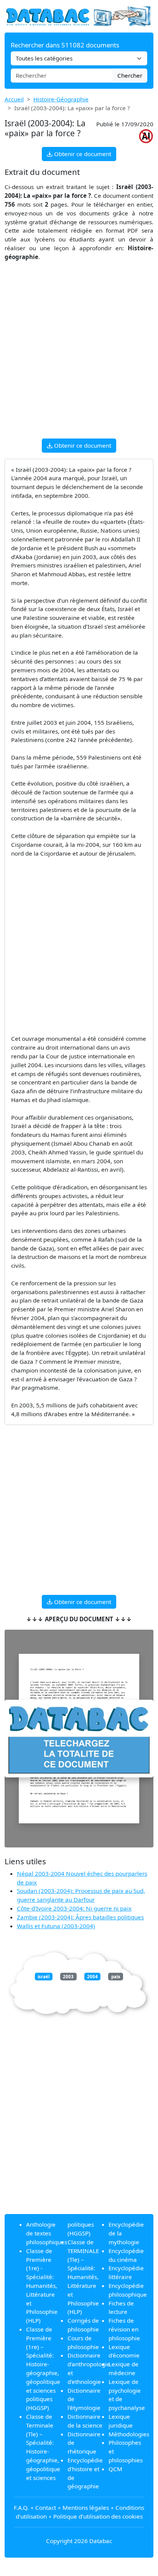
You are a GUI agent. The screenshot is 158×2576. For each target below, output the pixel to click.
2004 (92, 1977)
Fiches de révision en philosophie (124, 2329)
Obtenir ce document (82, 154)
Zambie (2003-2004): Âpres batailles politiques (80, 1917)
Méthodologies (129, 2434)
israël (44, 1977)
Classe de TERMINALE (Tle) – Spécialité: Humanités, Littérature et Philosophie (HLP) (83, 2277)
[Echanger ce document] (79, 1739)
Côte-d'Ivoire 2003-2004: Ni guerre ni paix (74, 1908)
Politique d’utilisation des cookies (98, 2516)
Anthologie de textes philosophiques (47, 2233)
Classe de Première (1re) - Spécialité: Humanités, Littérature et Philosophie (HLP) (42, 2286)
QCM (115, 2469)
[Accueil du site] (79, 16)
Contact (46, 2508)
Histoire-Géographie (61, 99)
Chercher (130, 75)
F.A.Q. (21, 2508)
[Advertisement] (79, 354)
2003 (68, 1977)
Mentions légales (86, 2508)
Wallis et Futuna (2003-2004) (56, 1926)
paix (116, 1977)
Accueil (14, 99)
